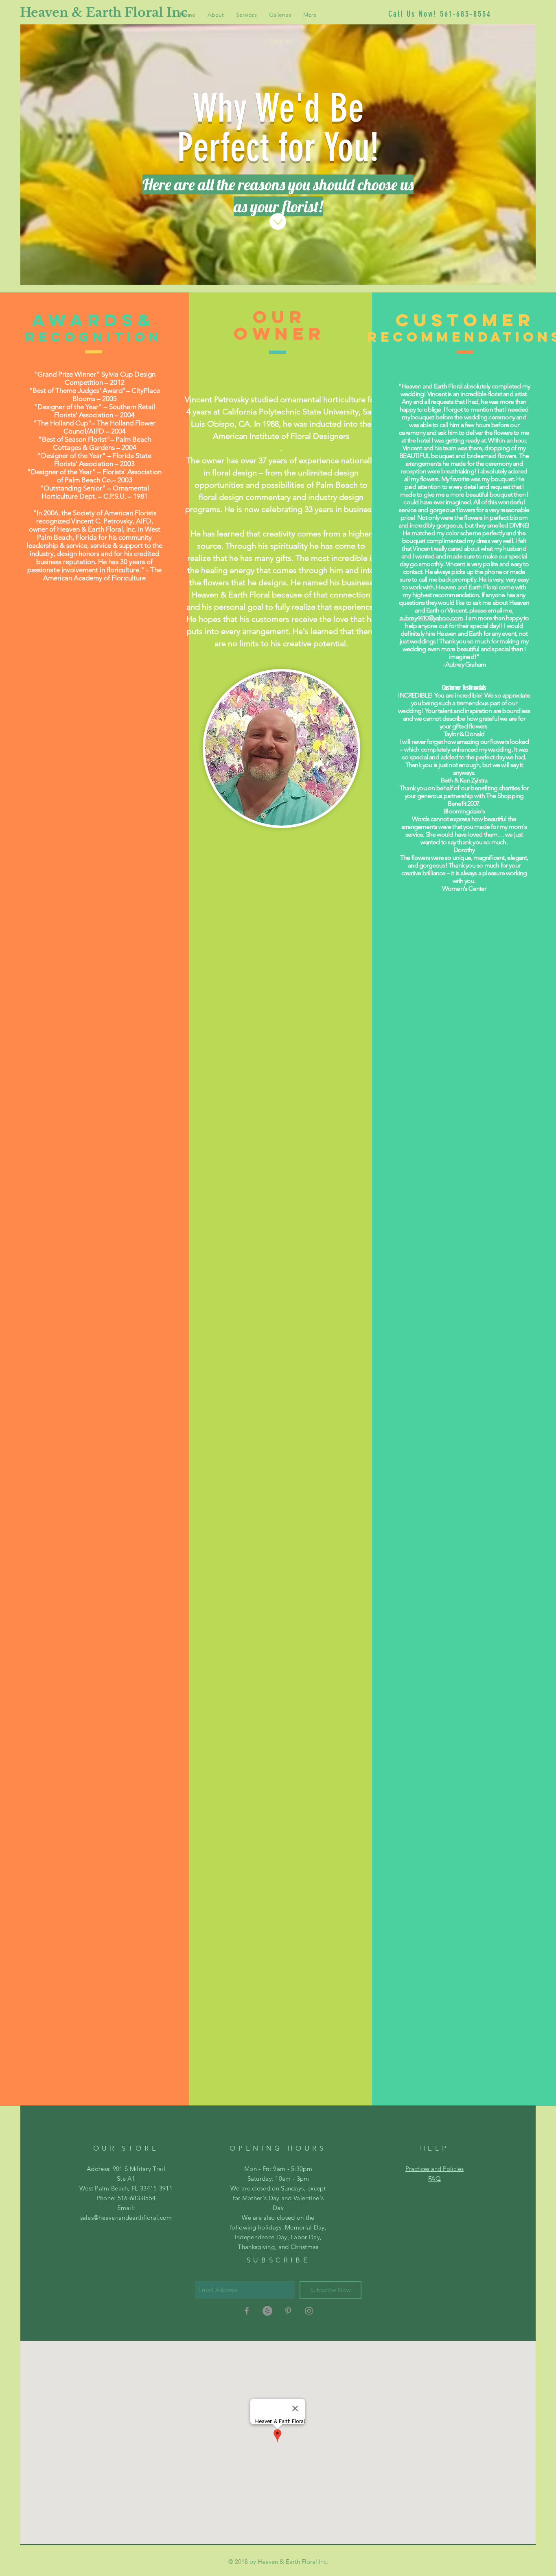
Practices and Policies (435, 2169)
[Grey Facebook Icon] (247, 2311)
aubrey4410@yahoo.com (431, 618)
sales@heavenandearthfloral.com (126, 2217)
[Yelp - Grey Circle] (267, 2311)
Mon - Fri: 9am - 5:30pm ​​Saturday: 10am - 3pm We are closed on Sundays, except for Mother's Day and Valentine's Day (278, 2188)
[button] (280, 15)
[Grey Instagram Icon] (309, 2311)
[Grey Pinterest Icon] (288, 2311)
